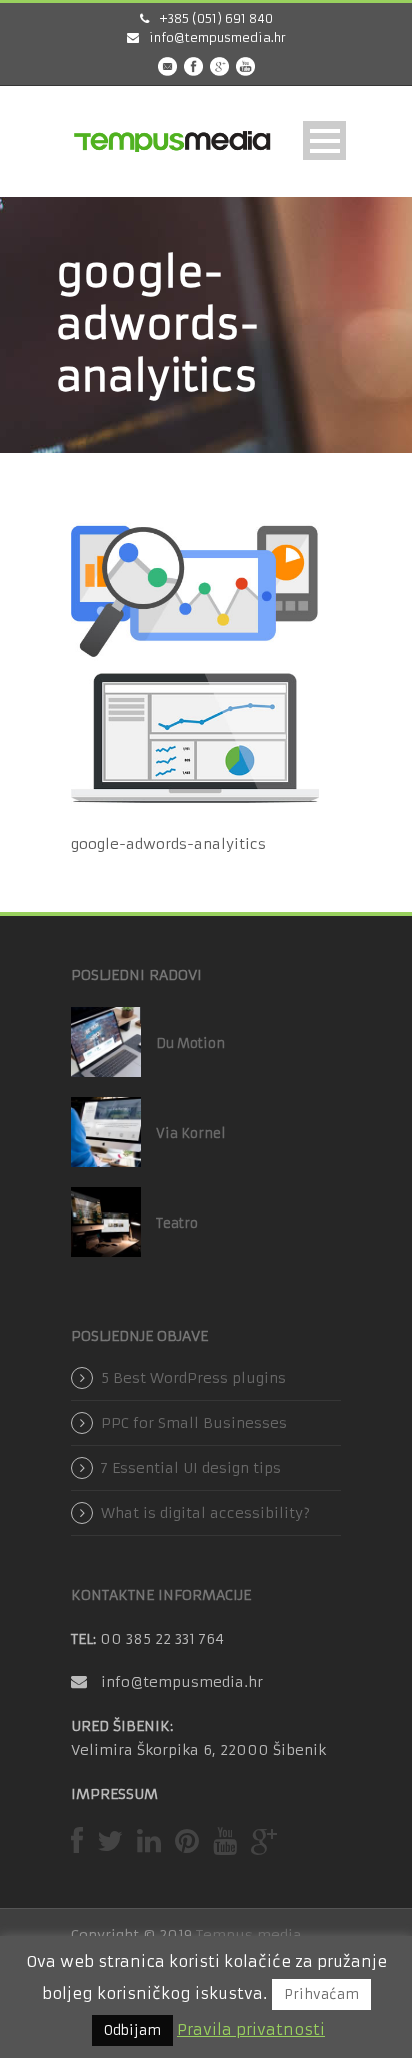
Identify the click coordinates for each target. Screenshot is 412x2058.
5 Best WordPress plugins (193, 1378)
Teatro (177, 1223)
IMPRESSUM (114, 1794)
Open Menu (324, 140)
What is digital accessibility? (205, 1513)
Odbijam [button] (132, 2030)
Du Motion (190, 1043)
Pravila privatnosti (251, 2029)
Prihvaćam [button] (321, 1994)
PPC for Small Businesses (194, 1423)
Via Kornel (191, 1133)
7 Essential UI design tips (191, 1468)
